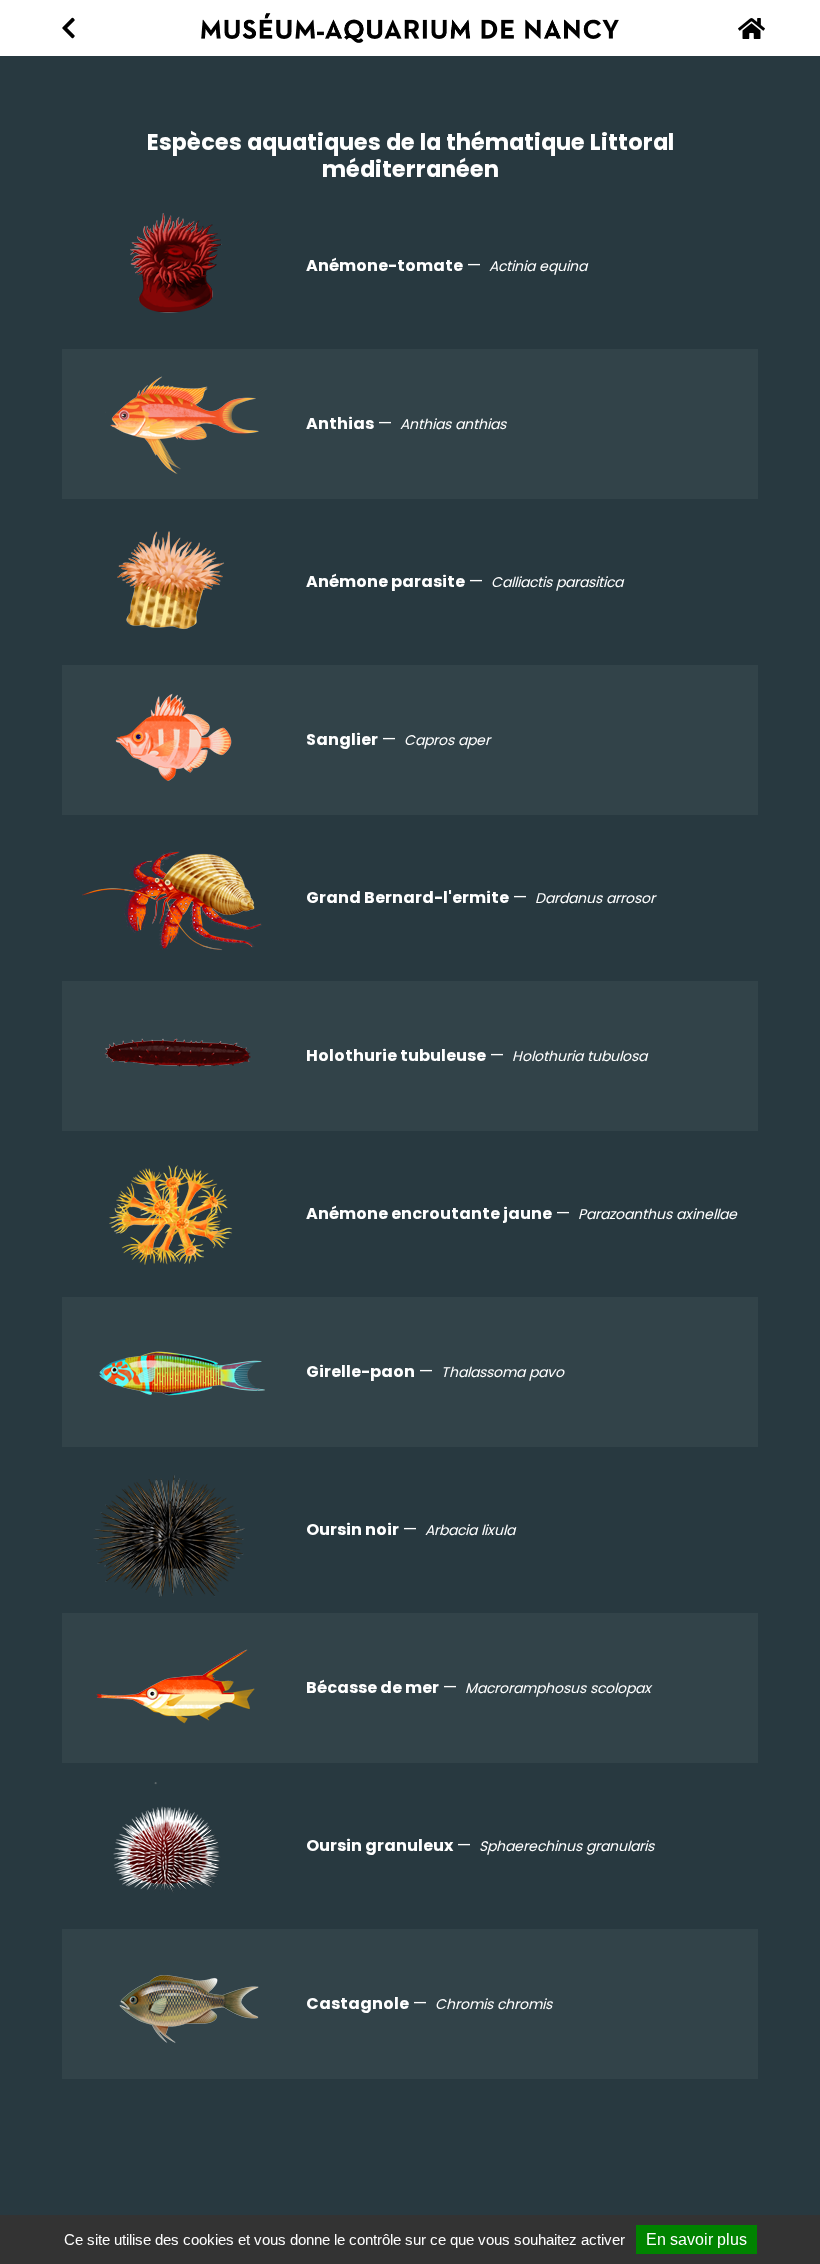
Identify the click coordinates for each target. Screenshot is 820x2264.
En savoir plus (696, 2239)
